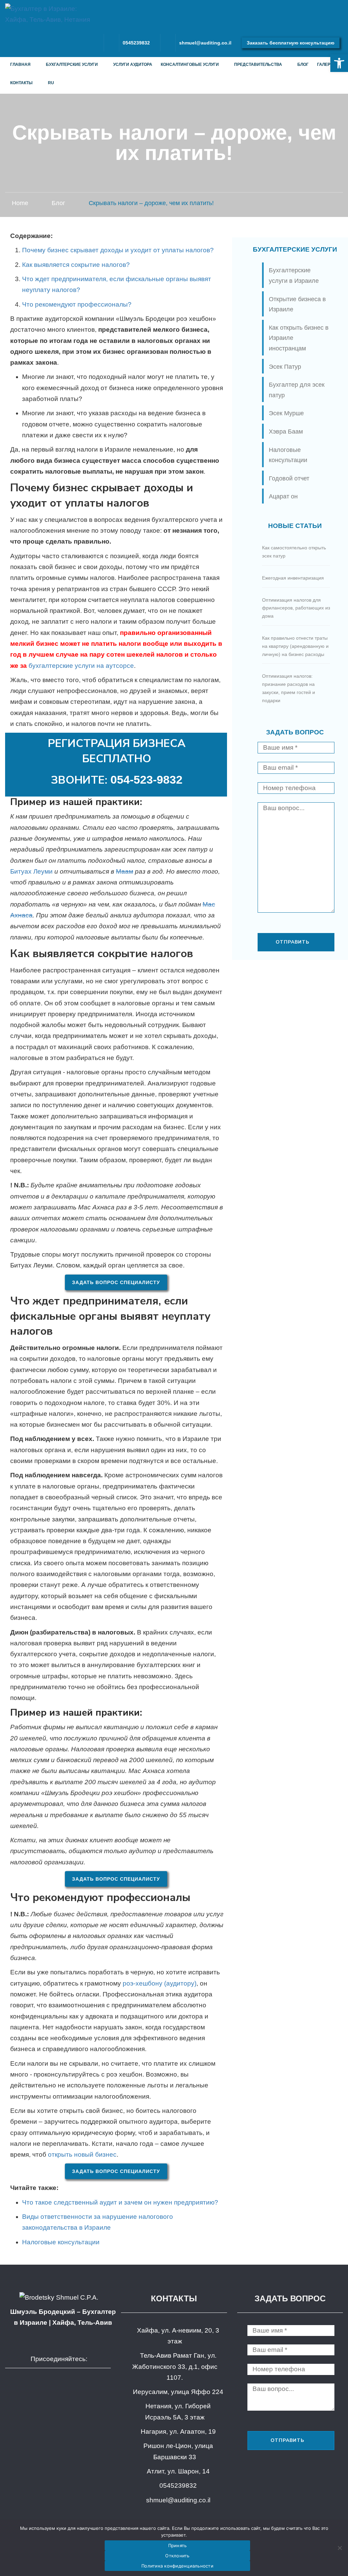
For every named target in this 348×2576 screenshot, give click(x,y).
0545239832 (136, 43)
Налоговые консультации (61, 2242)
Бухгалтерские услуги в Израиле (294, 276)
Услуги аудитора (133, 65)
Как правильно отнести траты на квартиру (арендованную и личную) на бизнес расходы (295, 646)
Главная (20, 65)
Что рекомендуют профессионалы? (77, 304)
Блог (303, 65)
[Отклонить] (340, 2548)
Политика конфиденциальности (177, 2566)
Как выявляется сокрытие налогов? (76, 265)
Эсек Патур (285, 367)
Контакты (21, 83)
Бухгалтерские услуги (72, 65)
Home (20, 203)
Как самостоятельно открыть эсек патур (294, 552)
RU (51, 83)
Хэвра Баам (286, 432)
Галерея (327, 65)
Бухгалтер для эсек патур (297, 390)
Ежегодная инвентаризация (293, 578)
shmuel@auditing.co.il (205, 43)
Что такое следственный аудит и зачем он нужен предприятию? (120, 2202)
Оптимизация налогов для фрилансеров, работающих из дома (296, 608)
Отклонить (177, 2556)
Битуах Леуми (31, 871)
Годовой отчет (289, 478)
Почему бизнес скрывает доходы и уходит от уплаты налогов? (118, 250)
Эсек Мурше (286, 413)
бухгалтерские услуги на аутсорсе (81, 666)
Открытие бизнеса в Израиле (297, 304)
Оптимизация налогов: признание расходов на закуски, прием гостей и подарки (289, 688)
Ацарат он (283, 496)
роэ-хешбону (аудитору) (160, 1983)
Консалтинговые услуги (190, 65)
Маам (125, 871)
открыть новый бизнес (82, 2154)
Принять (178, 2545)
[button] (339, 63)
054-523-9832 (146, 780)
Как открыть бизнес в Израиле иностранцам (299, 338)
